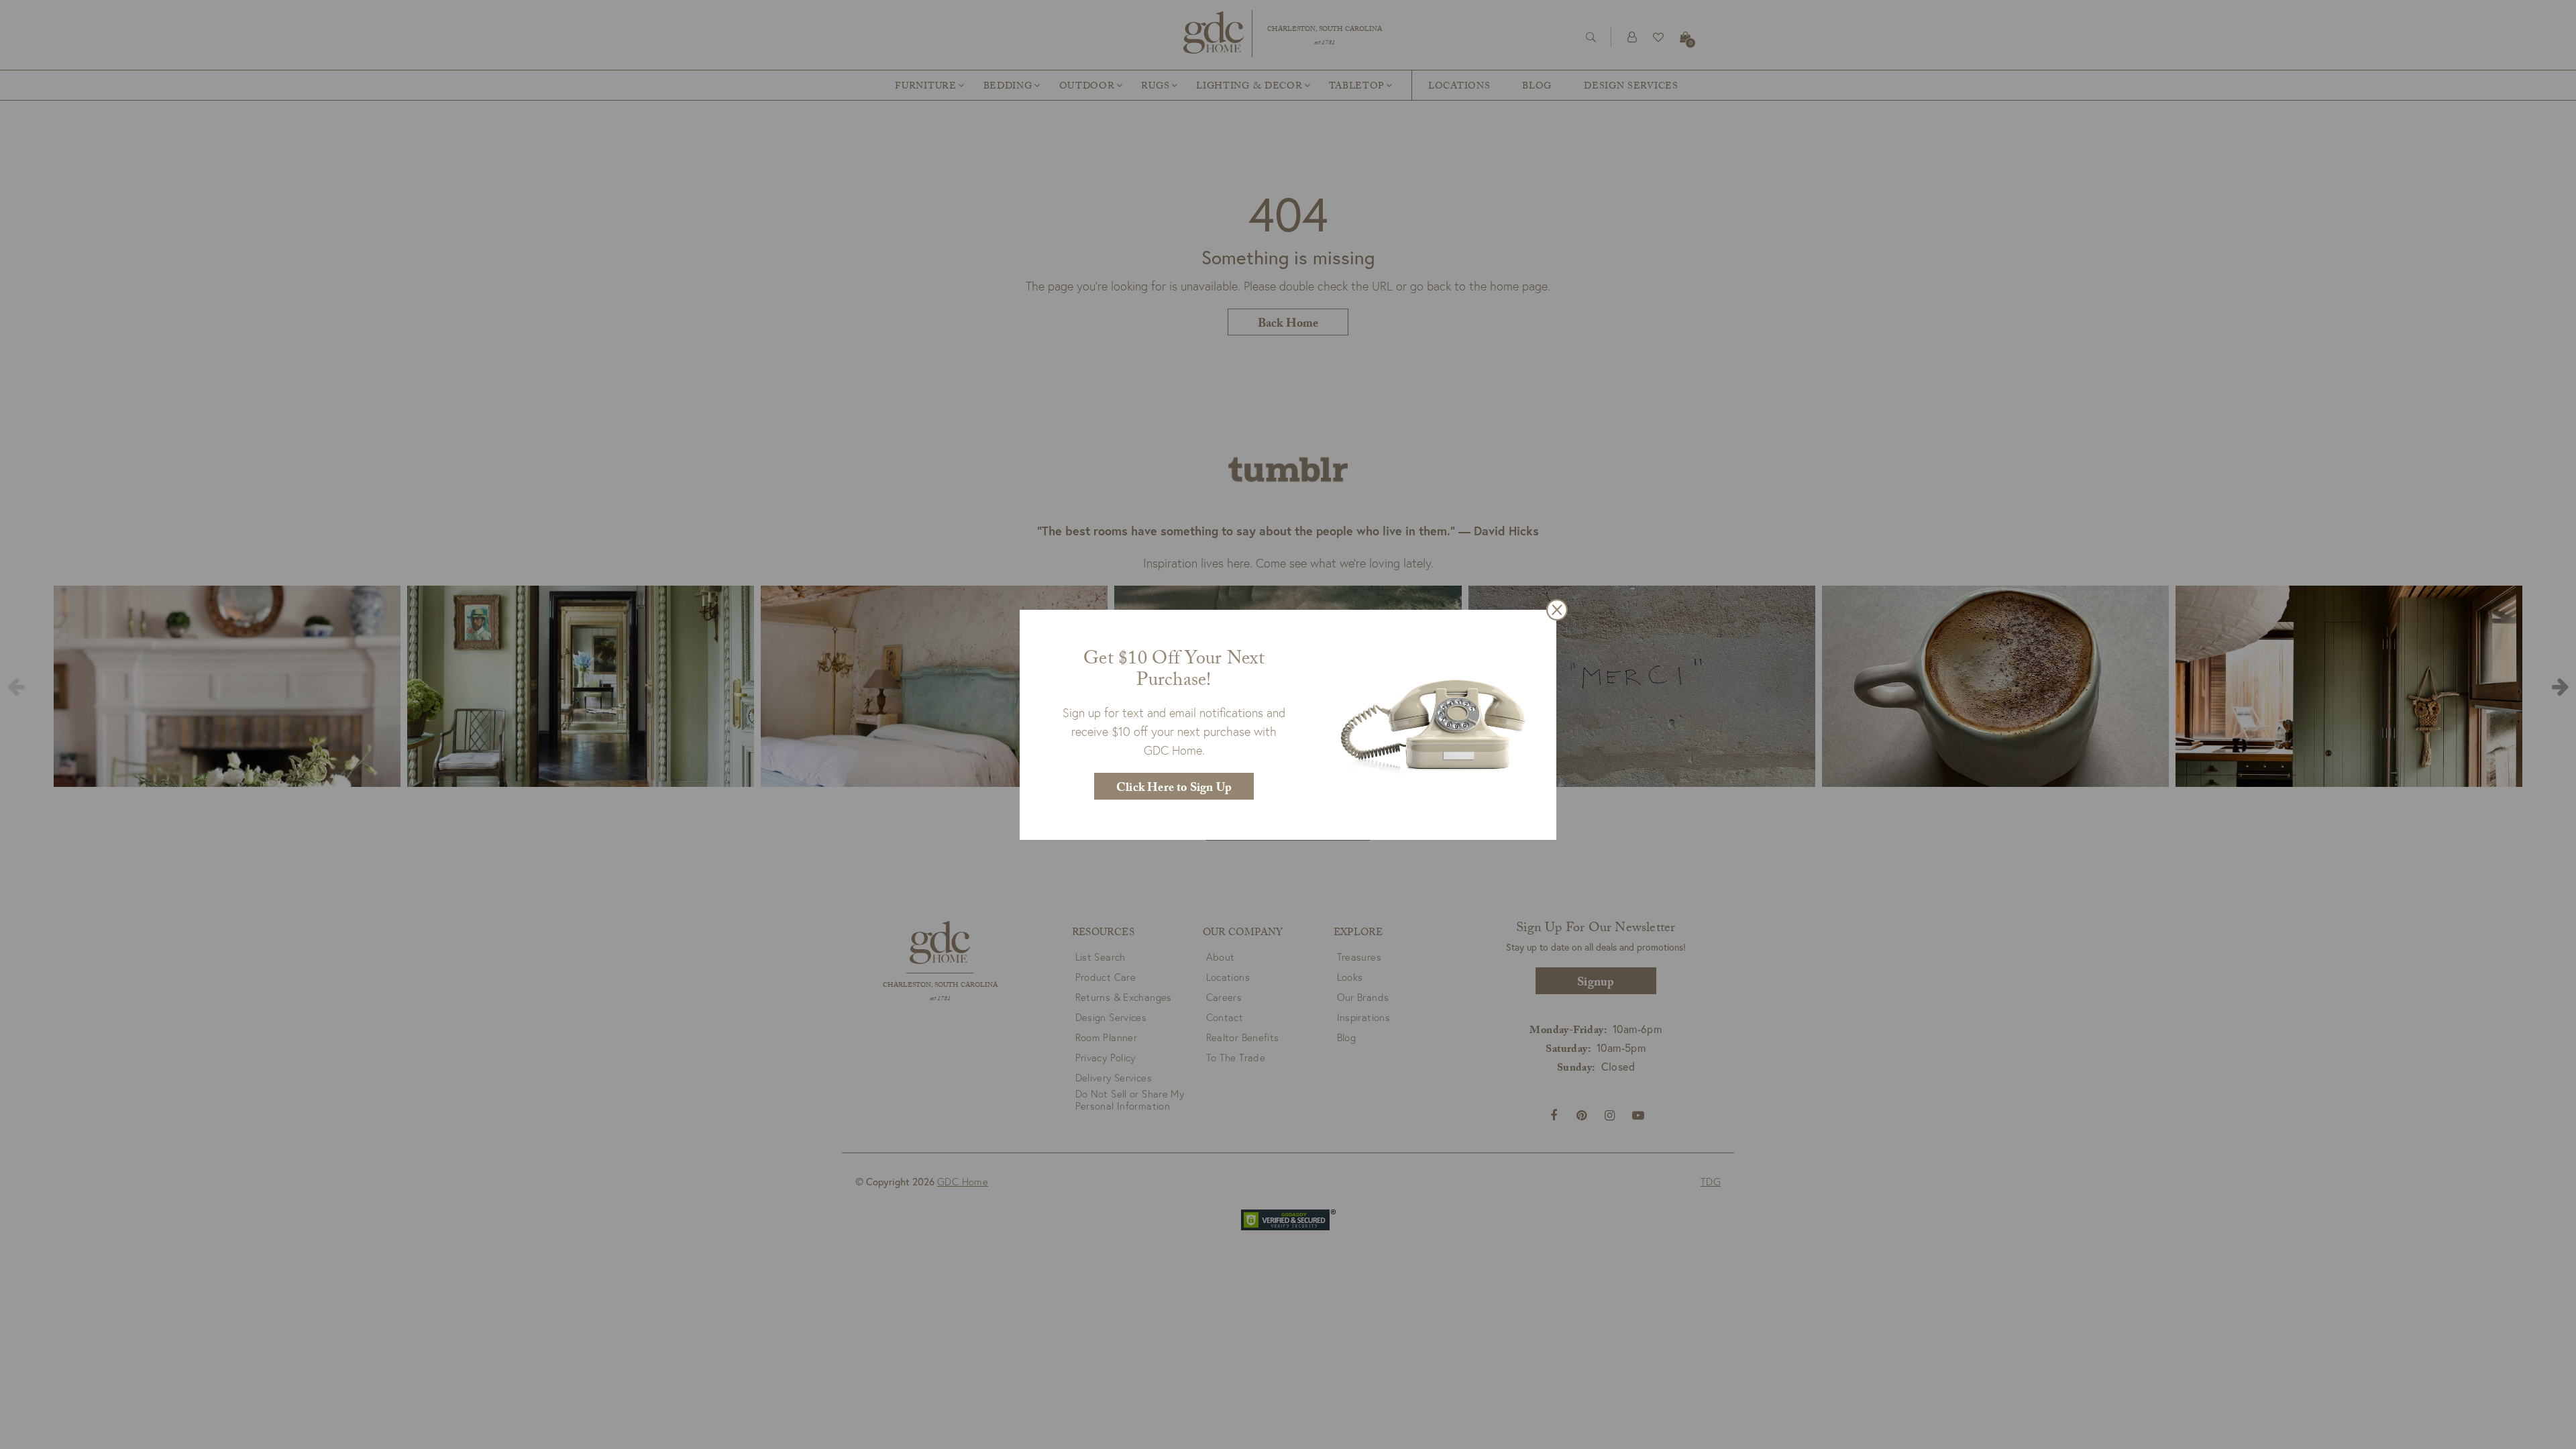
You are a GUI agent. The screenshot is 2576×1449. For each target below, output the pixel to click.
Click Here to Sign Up (1174, 789)
